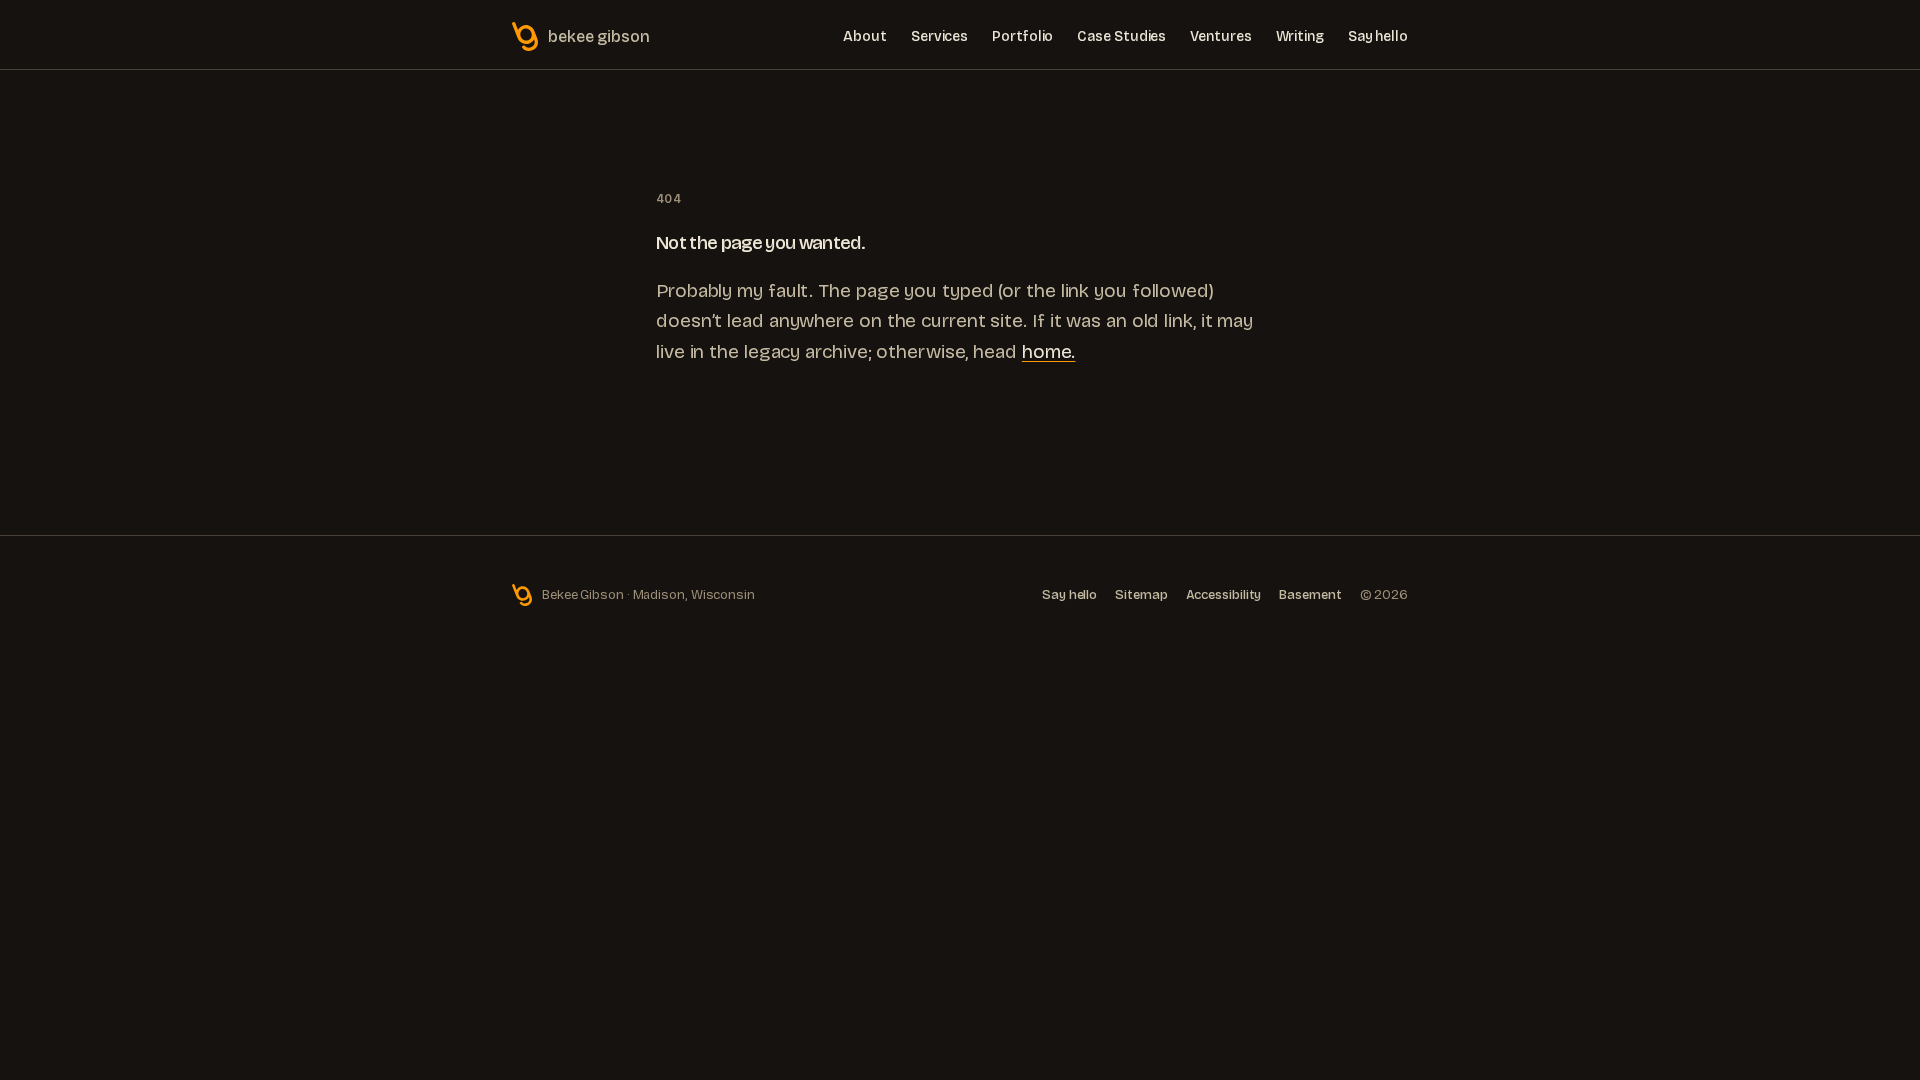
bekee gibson (599, 36)
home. (1049, 351)
